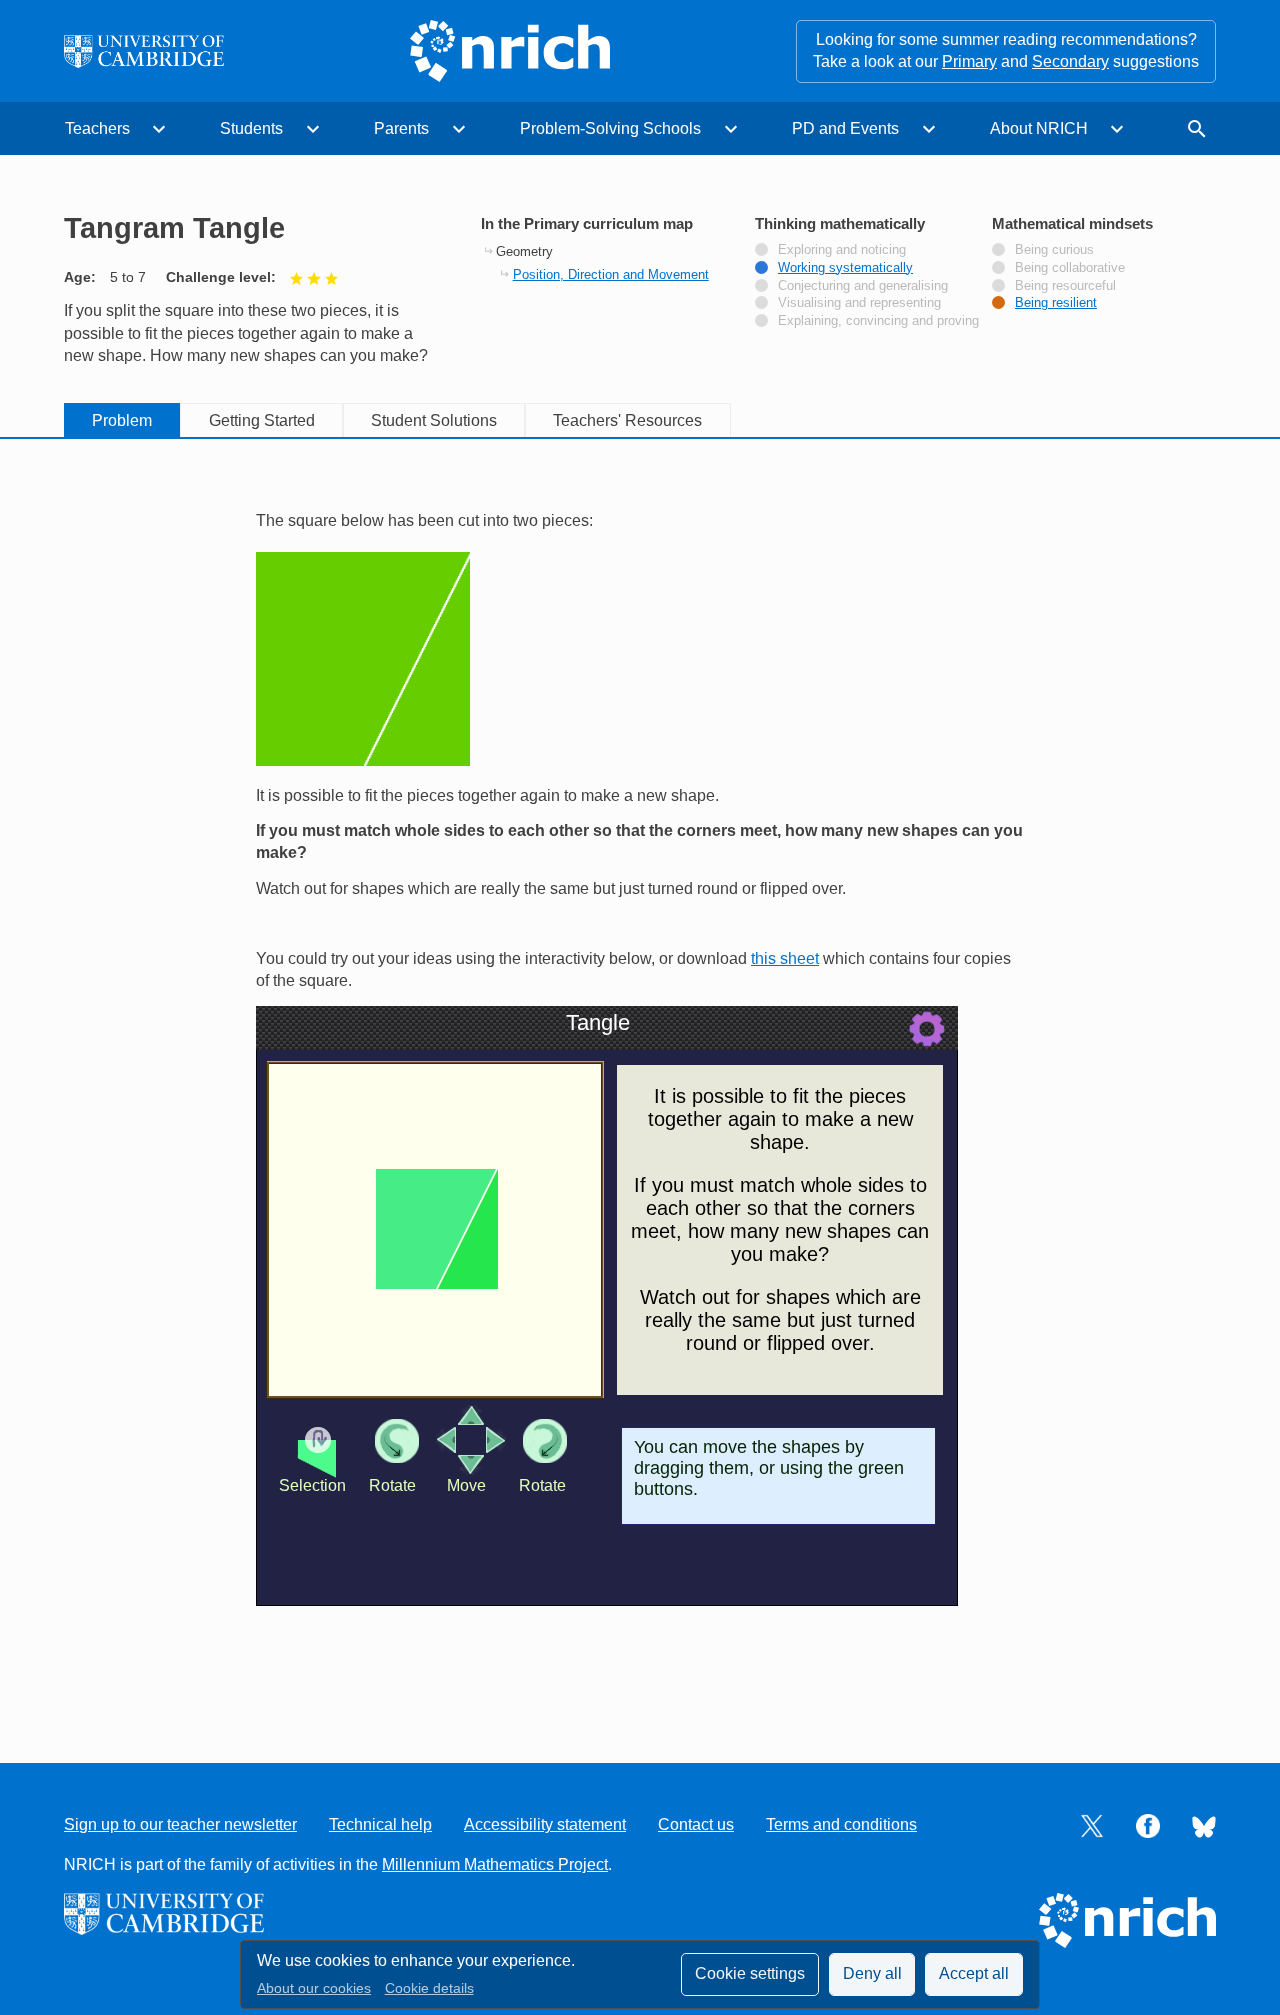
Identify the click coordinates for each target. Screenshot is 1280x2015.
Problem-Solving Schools (610, 128)
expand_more (159, 129)
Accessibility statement (545, 1824)
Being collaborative (1070, 268)
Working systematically (845, 268)
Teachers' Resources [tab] (627, 420)
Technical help (380, 1824)
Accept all (974, 1973)
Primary (969, 61)
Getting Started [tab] (262, 420)
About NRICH (1039, 128)
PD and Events (845, 128)
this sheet (785, 958)
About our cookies (314, 1988)
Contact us (696, 1824)
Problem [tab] (122, 420)
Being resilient (1056, 303)
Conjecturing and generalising (863, 286)
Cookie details (429, 1988)
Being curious (1054, 250)
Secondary (1070, 61)
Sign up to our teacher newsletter (180, 1824)
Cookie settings (750, 1973)
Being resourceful (1065, 286)
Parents (401, 128)
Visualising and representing (859, 303)
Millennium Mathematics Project (495, 1864)
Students (251, 128)
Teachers (97, 128)
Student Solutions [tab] (434, 420)
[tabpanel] (640, 1081)
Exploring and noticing (842, 250)
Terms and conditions (841, 1824)
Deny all (872, 1973)
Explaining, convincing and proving (878, 321)
